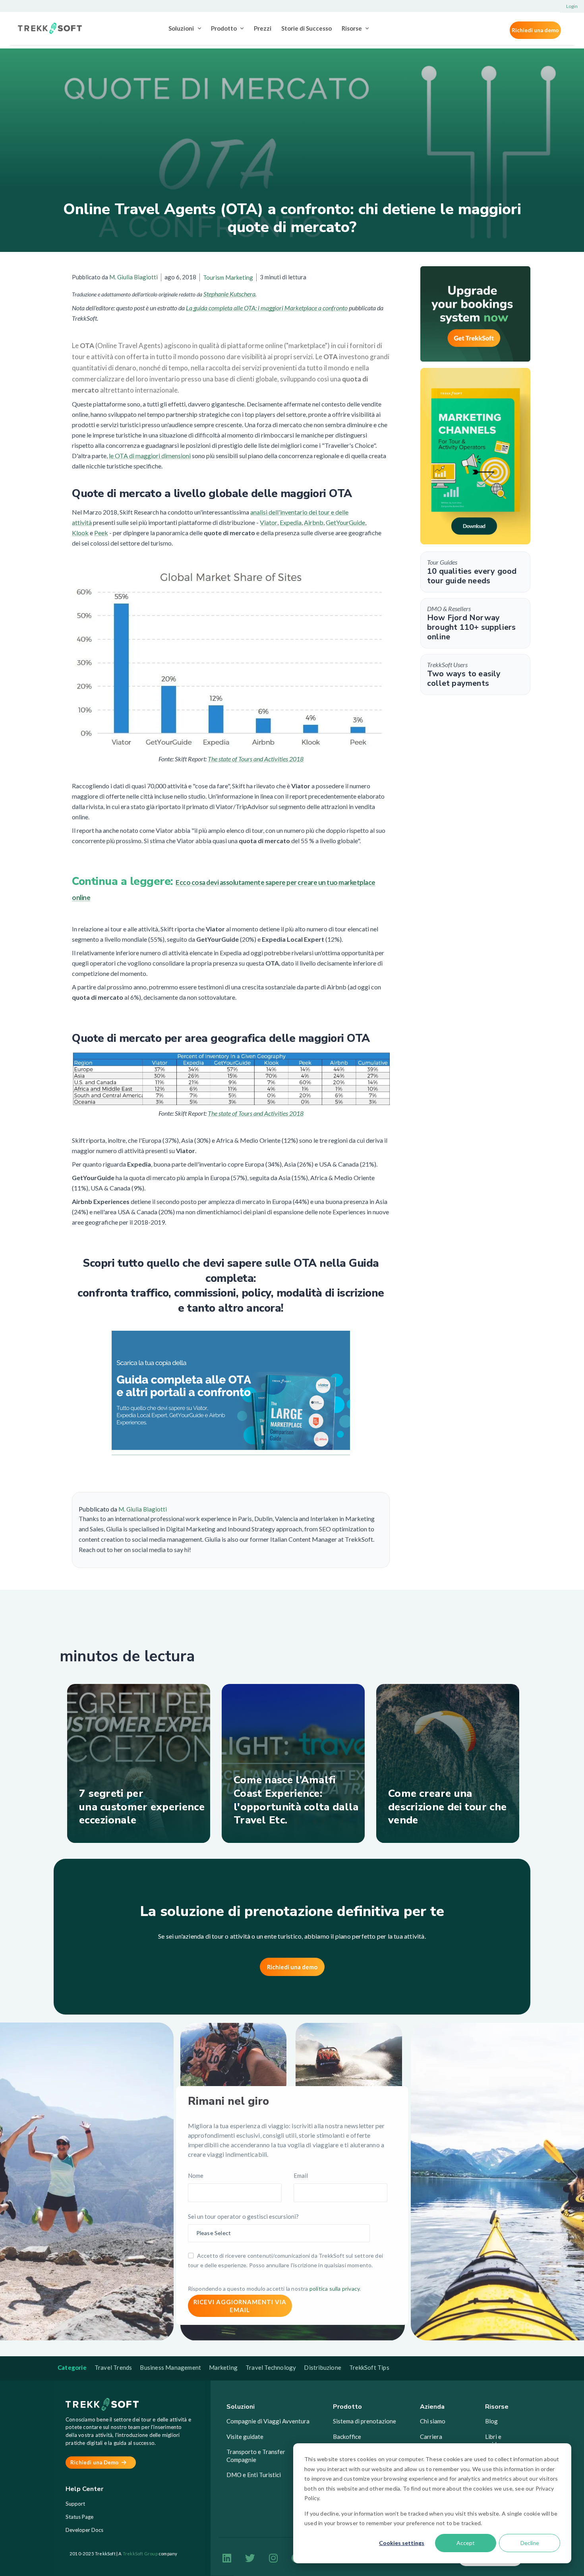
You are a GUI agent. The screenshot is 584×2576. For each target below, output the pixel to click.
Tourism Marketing (228, 277)
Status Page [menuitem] (79, 2517)
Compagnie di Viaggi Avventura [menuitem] (268, 2421)
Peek (101, 533)
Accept (466, 2543)
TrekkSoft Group (140, 2554)
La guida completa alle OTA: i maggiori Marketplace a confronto (267, 308)
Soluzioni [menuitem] (181, 28)
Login (572, 6)
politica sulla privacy (335, 2289)
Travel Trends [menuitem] (113, 2367)
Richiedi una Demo (95, 2462)
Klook (80, 533)
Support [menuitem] (75, 2504)
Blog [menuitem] (491, 2421)
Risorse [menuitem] (352, 28)
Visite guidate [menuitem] (245, 2437)
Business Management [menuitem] (170, 2367)
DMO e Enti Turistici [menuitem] (254, 2475)
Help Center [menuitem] (84, 2489)
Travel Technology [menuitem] (271, 2367)
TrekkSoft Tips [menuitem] (369, 2367)
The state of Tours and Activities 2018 (256, 759)
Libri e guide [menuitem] (493, 2441)
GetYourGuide (345, 522)
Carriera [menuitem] (431, 2437)
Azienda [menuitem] (432, 2407)
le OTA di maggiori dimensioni (150, 456)
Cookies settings (402, 2543)
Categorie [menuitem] (72, 2367)
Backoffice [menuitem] (347, 2437)
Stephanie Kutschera (229, 294)
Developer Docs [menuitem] (84, 2530)
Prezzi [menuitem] (263, 28)
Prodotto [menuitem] (224, 28)
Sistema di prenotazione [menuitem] (365, 2421)
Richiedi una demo (535, 30)
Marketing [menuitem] (223, 2367)
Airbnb (314, 522)
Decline (530, 2543)
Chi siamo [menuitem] (433, 2421)
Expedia (291, 522)
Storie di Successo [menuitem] (307, 28)
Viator (269, 522)
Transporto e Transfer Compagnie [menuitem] (256, 2456)
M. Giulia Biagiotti (133, 277)
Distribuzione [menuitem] (323, 2367)
